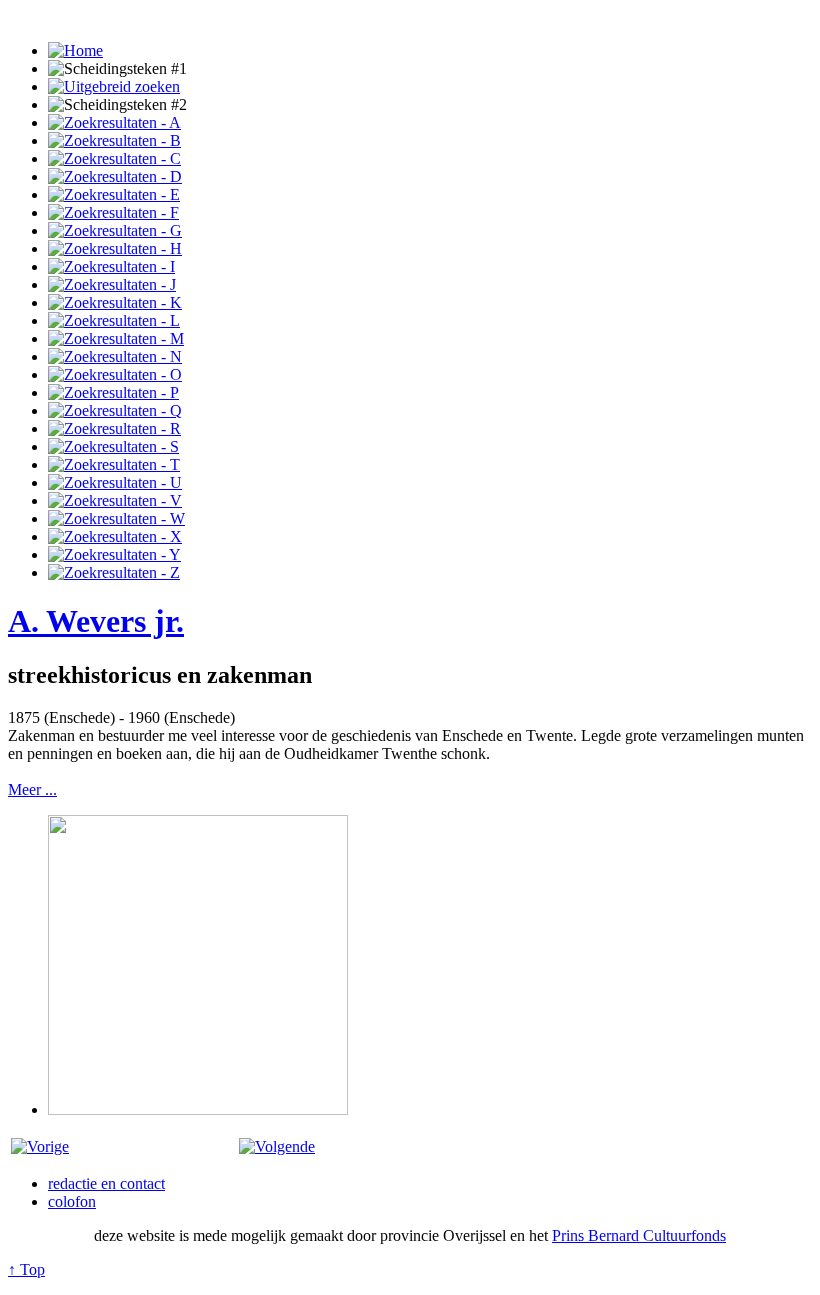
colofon (72, 1201)
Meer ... (32, 789)
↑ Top (26, 1269)
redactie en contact (106, 1183)
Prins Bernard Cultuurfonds (639, 1235)
